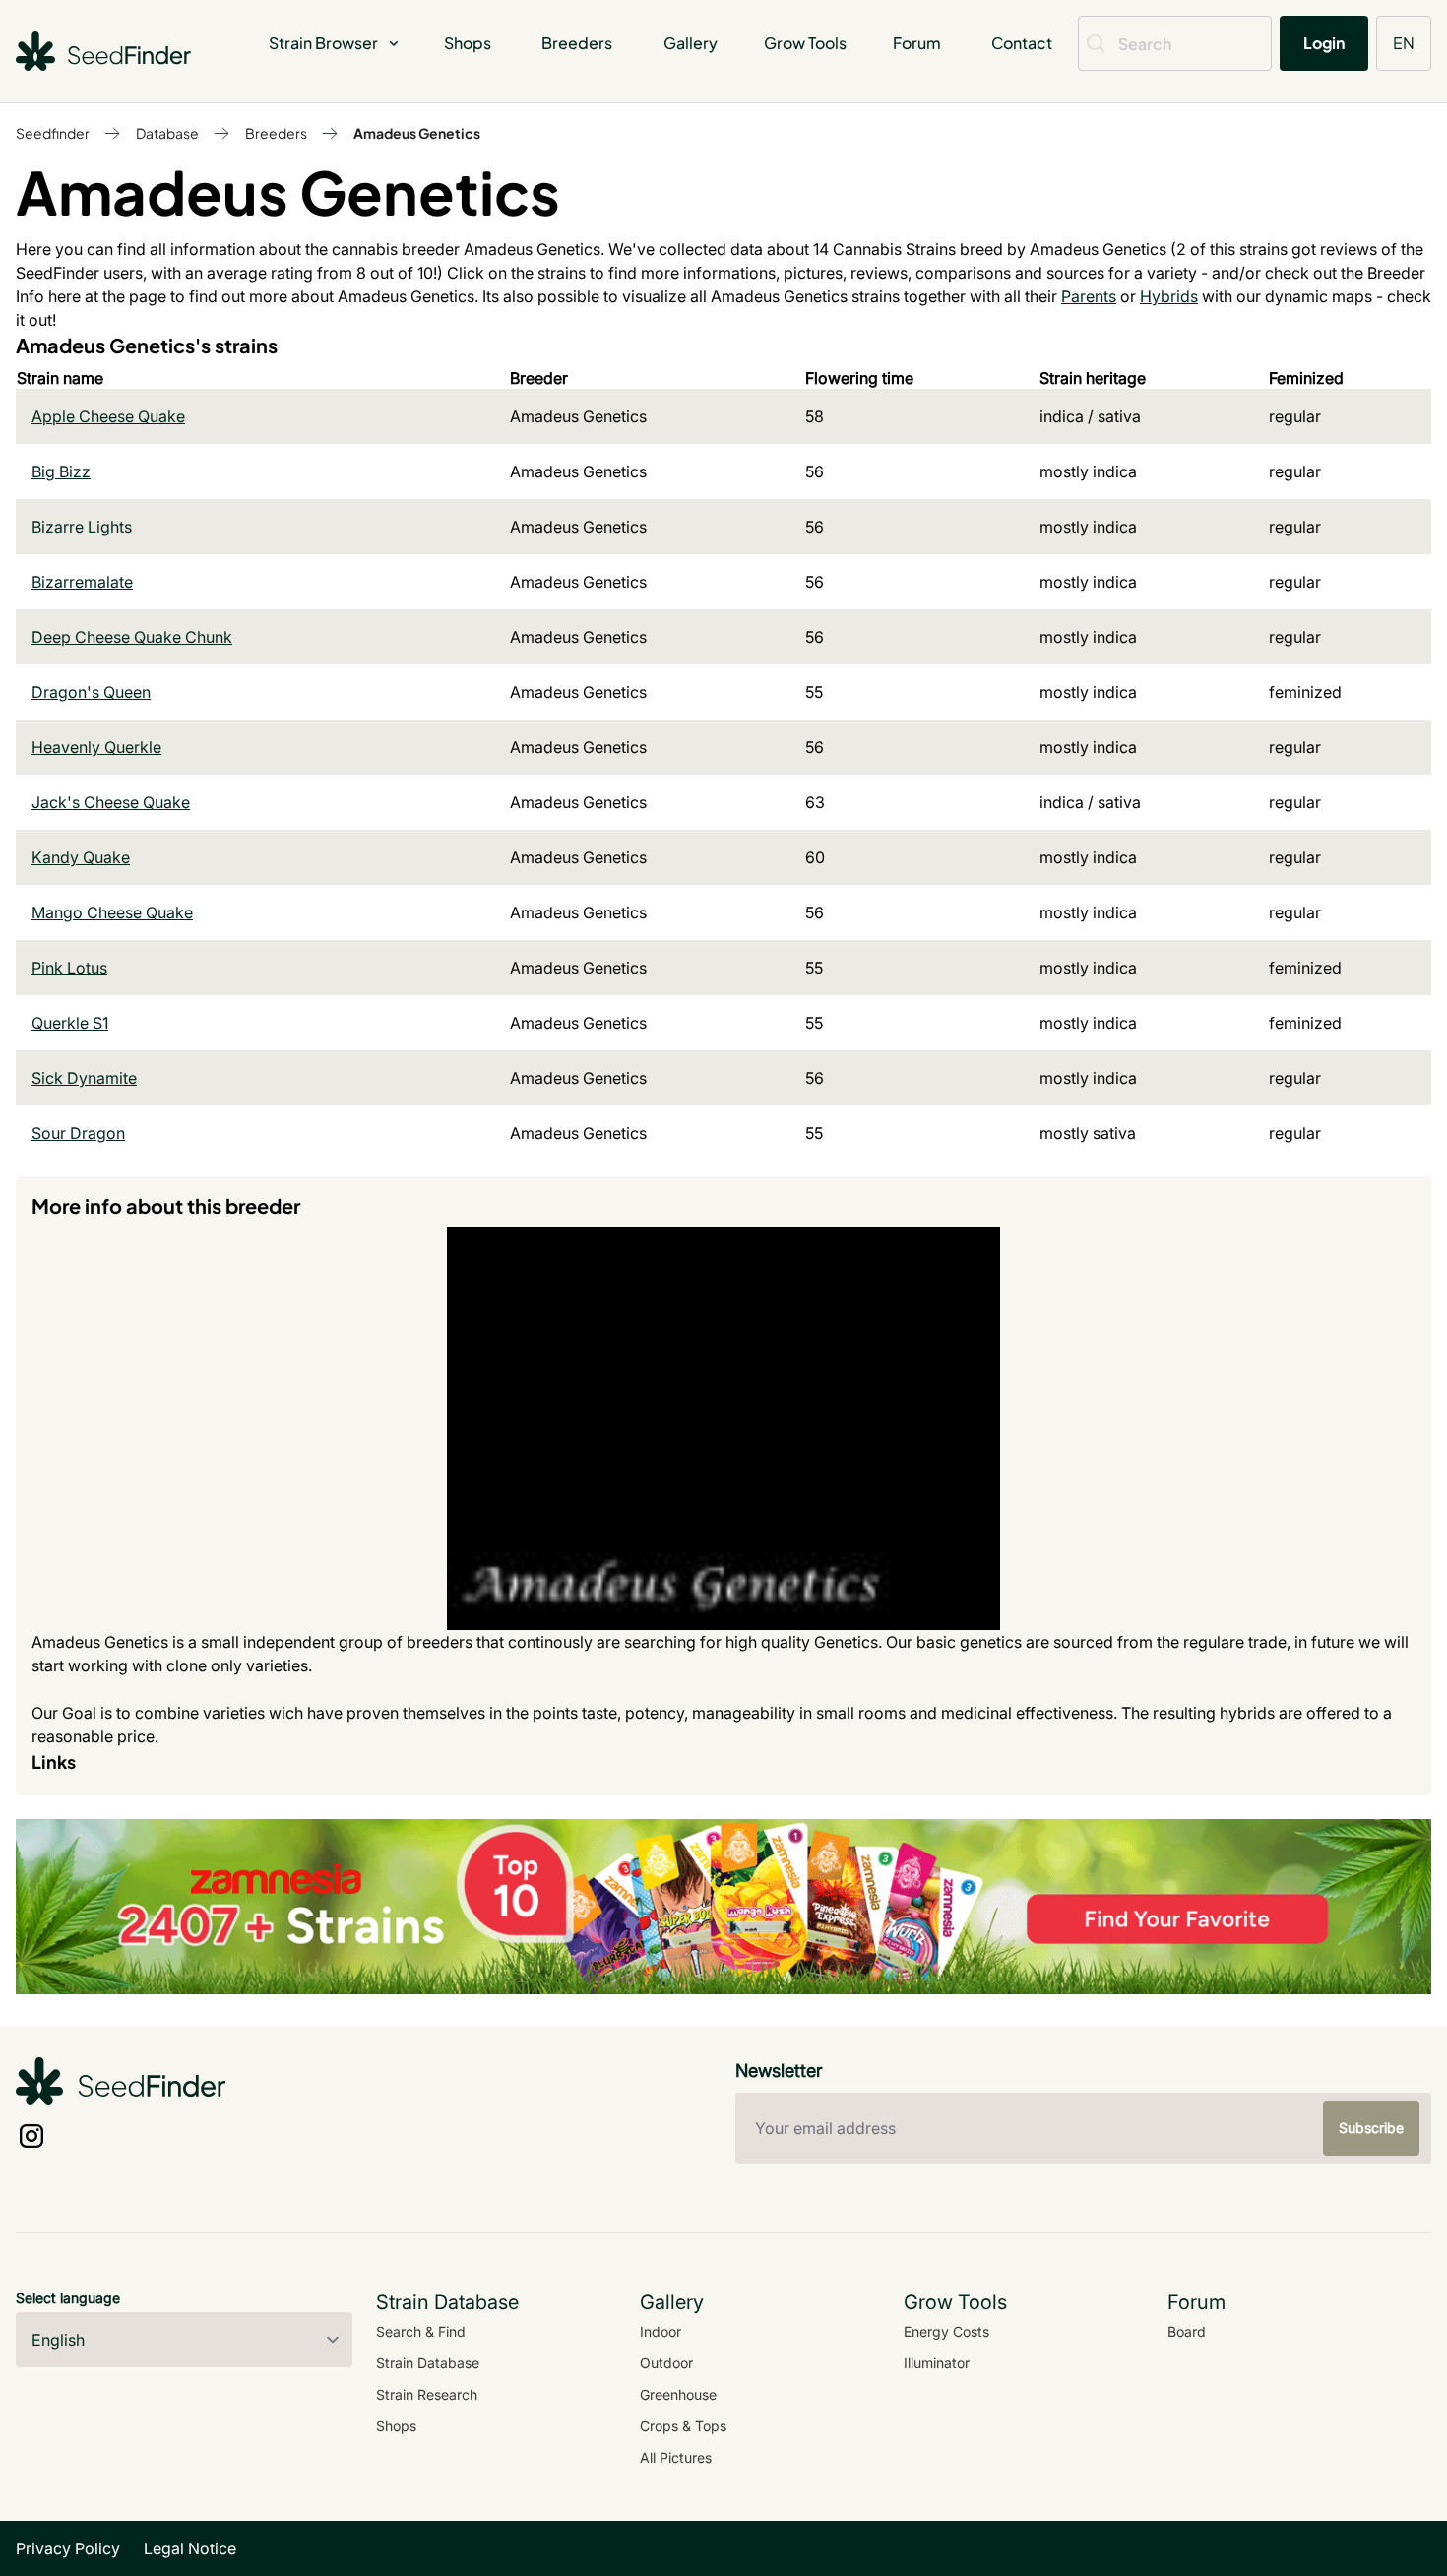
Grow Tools (805, 43)
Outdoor (666, 2363)
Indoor (661, 2331)
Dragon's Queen (91, 692)
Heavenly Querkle (96, 747)
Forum (917, 43)
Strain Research (427, 2394)
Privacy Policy (68, 2548)
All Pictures (676, 2457)
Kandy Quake (81, 857)
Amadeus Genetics (417, 133)
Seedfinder (53, 133)
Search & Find (421, 2331)
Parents (1089, 296)
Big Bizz (61, 471)
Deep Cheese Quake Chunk (132, 637)
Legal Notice (190, 2548)
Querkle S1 (70, 1023)
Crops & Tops (683, 2426)
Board (1187, 2331)
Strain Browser (323, 43)
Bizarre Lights (82, 527)
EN (1404, 43)
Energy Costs (946, 2331)
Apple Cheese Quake (108, 416)
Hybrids (1169, 296)
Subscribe (1371, 2128)
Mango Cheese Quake (112, 912)
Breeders (577, 43)
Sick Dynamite (84, 1078)
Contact (1022, 43)
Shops (468, 43)
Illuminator (937, 2363)
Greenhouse (678, 2394)
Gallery (691, 43)
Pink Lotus (69, 968)
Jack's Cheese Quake (111, 802)
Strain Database (428, 2363)
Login (1324, 43)
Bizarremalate (82, 582)
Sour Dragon (78, 1133)
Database (167, 133)
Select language (68, 2298)
